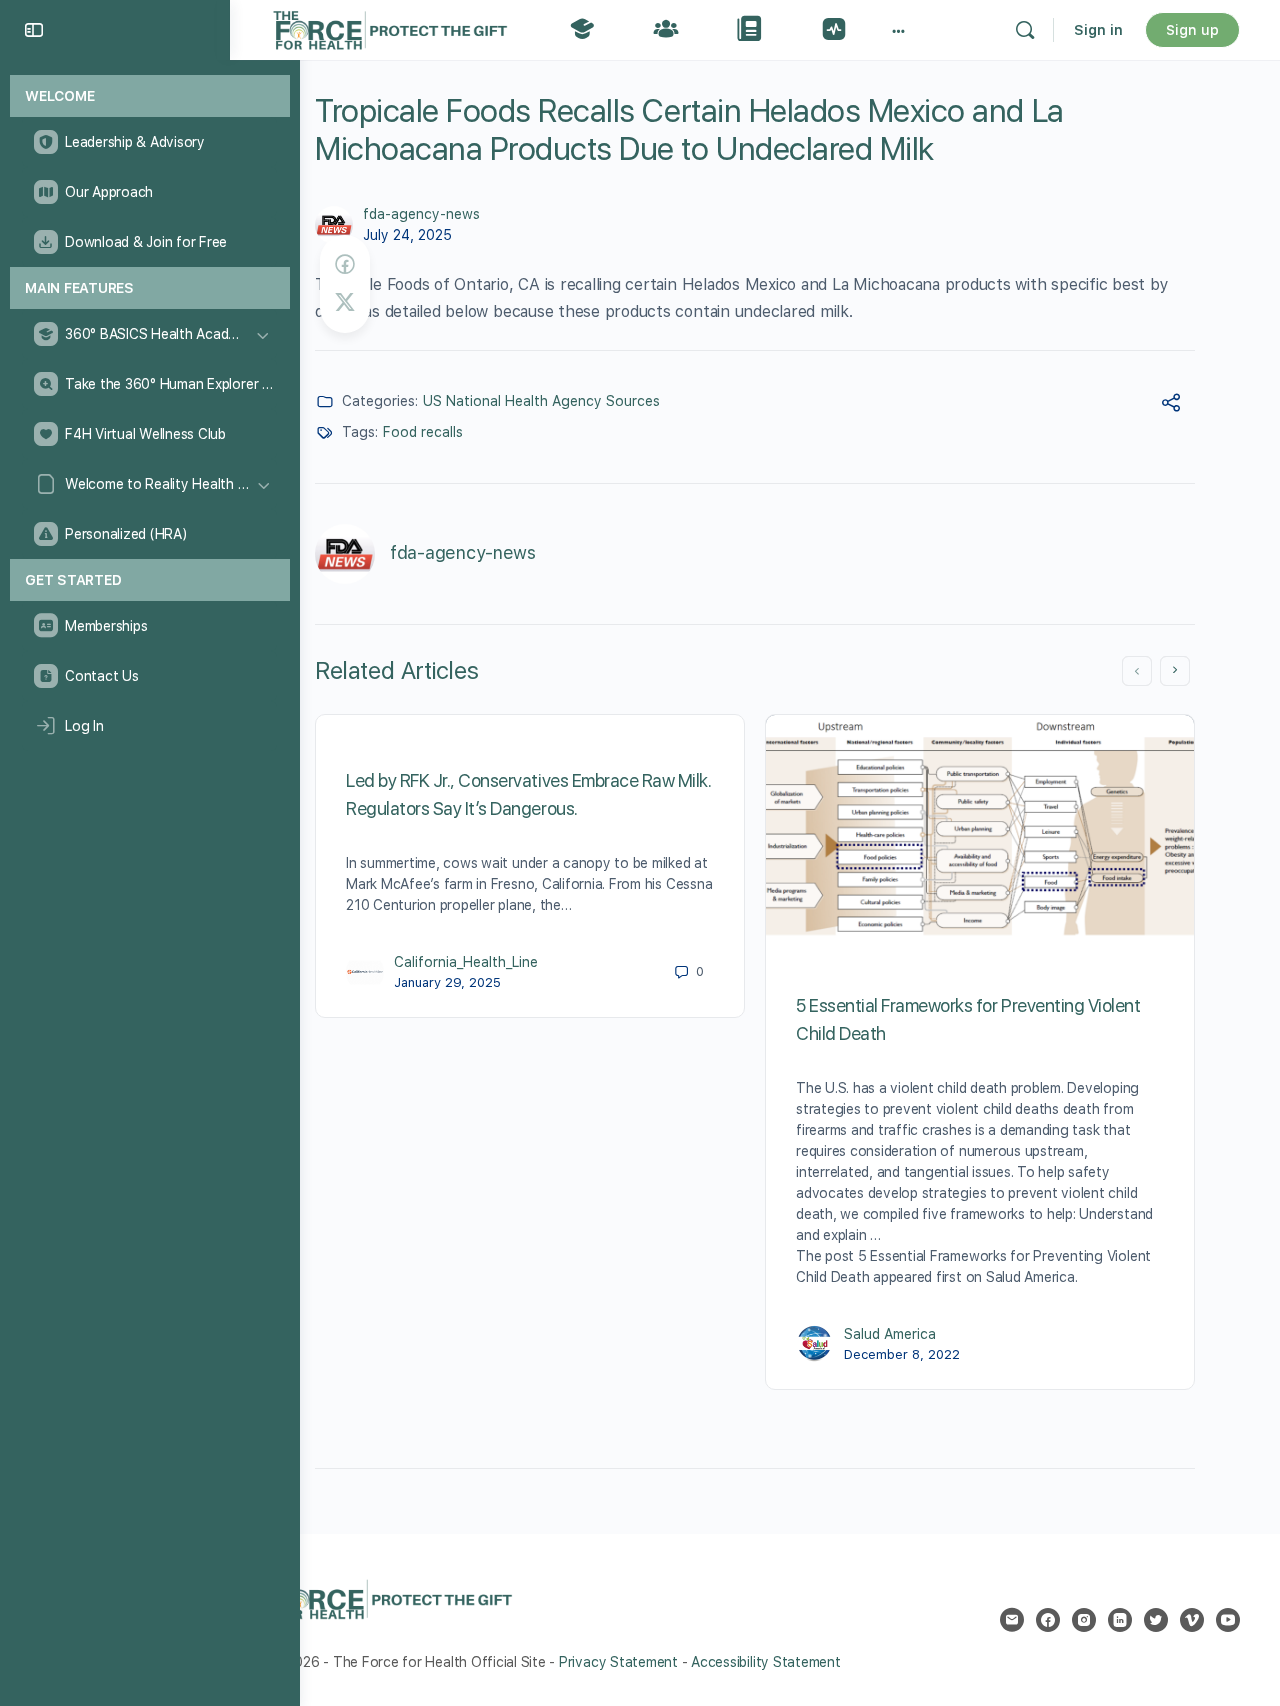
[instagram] (1084, 1620)
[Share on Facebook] (345, 264)
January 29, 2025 (447, 982)
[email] (1012, 1620)
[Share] (1171, 405)
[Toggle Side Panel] (34, 30)
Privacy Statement (618, 1662)
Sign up (1192, 30)
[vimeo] (1192, 1620)
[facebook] (1048, 1620)
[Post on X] (345, 302)
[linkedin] (1120, 1620)
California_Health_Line (466, 962)
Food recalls (423, 432)
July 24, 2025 (407, 235)
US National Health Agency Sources (541, 401)
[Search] (1025, 30)
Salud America (890, 1334)
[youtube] (1228, 1620)
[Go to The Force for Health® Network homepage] (390, 27)
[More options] (898, 30)
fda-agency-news (421, 214)
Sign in (1098, 30)
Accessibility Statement (765, 1662)
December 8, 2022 (902, 1354)
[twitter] (1156, 1620)
